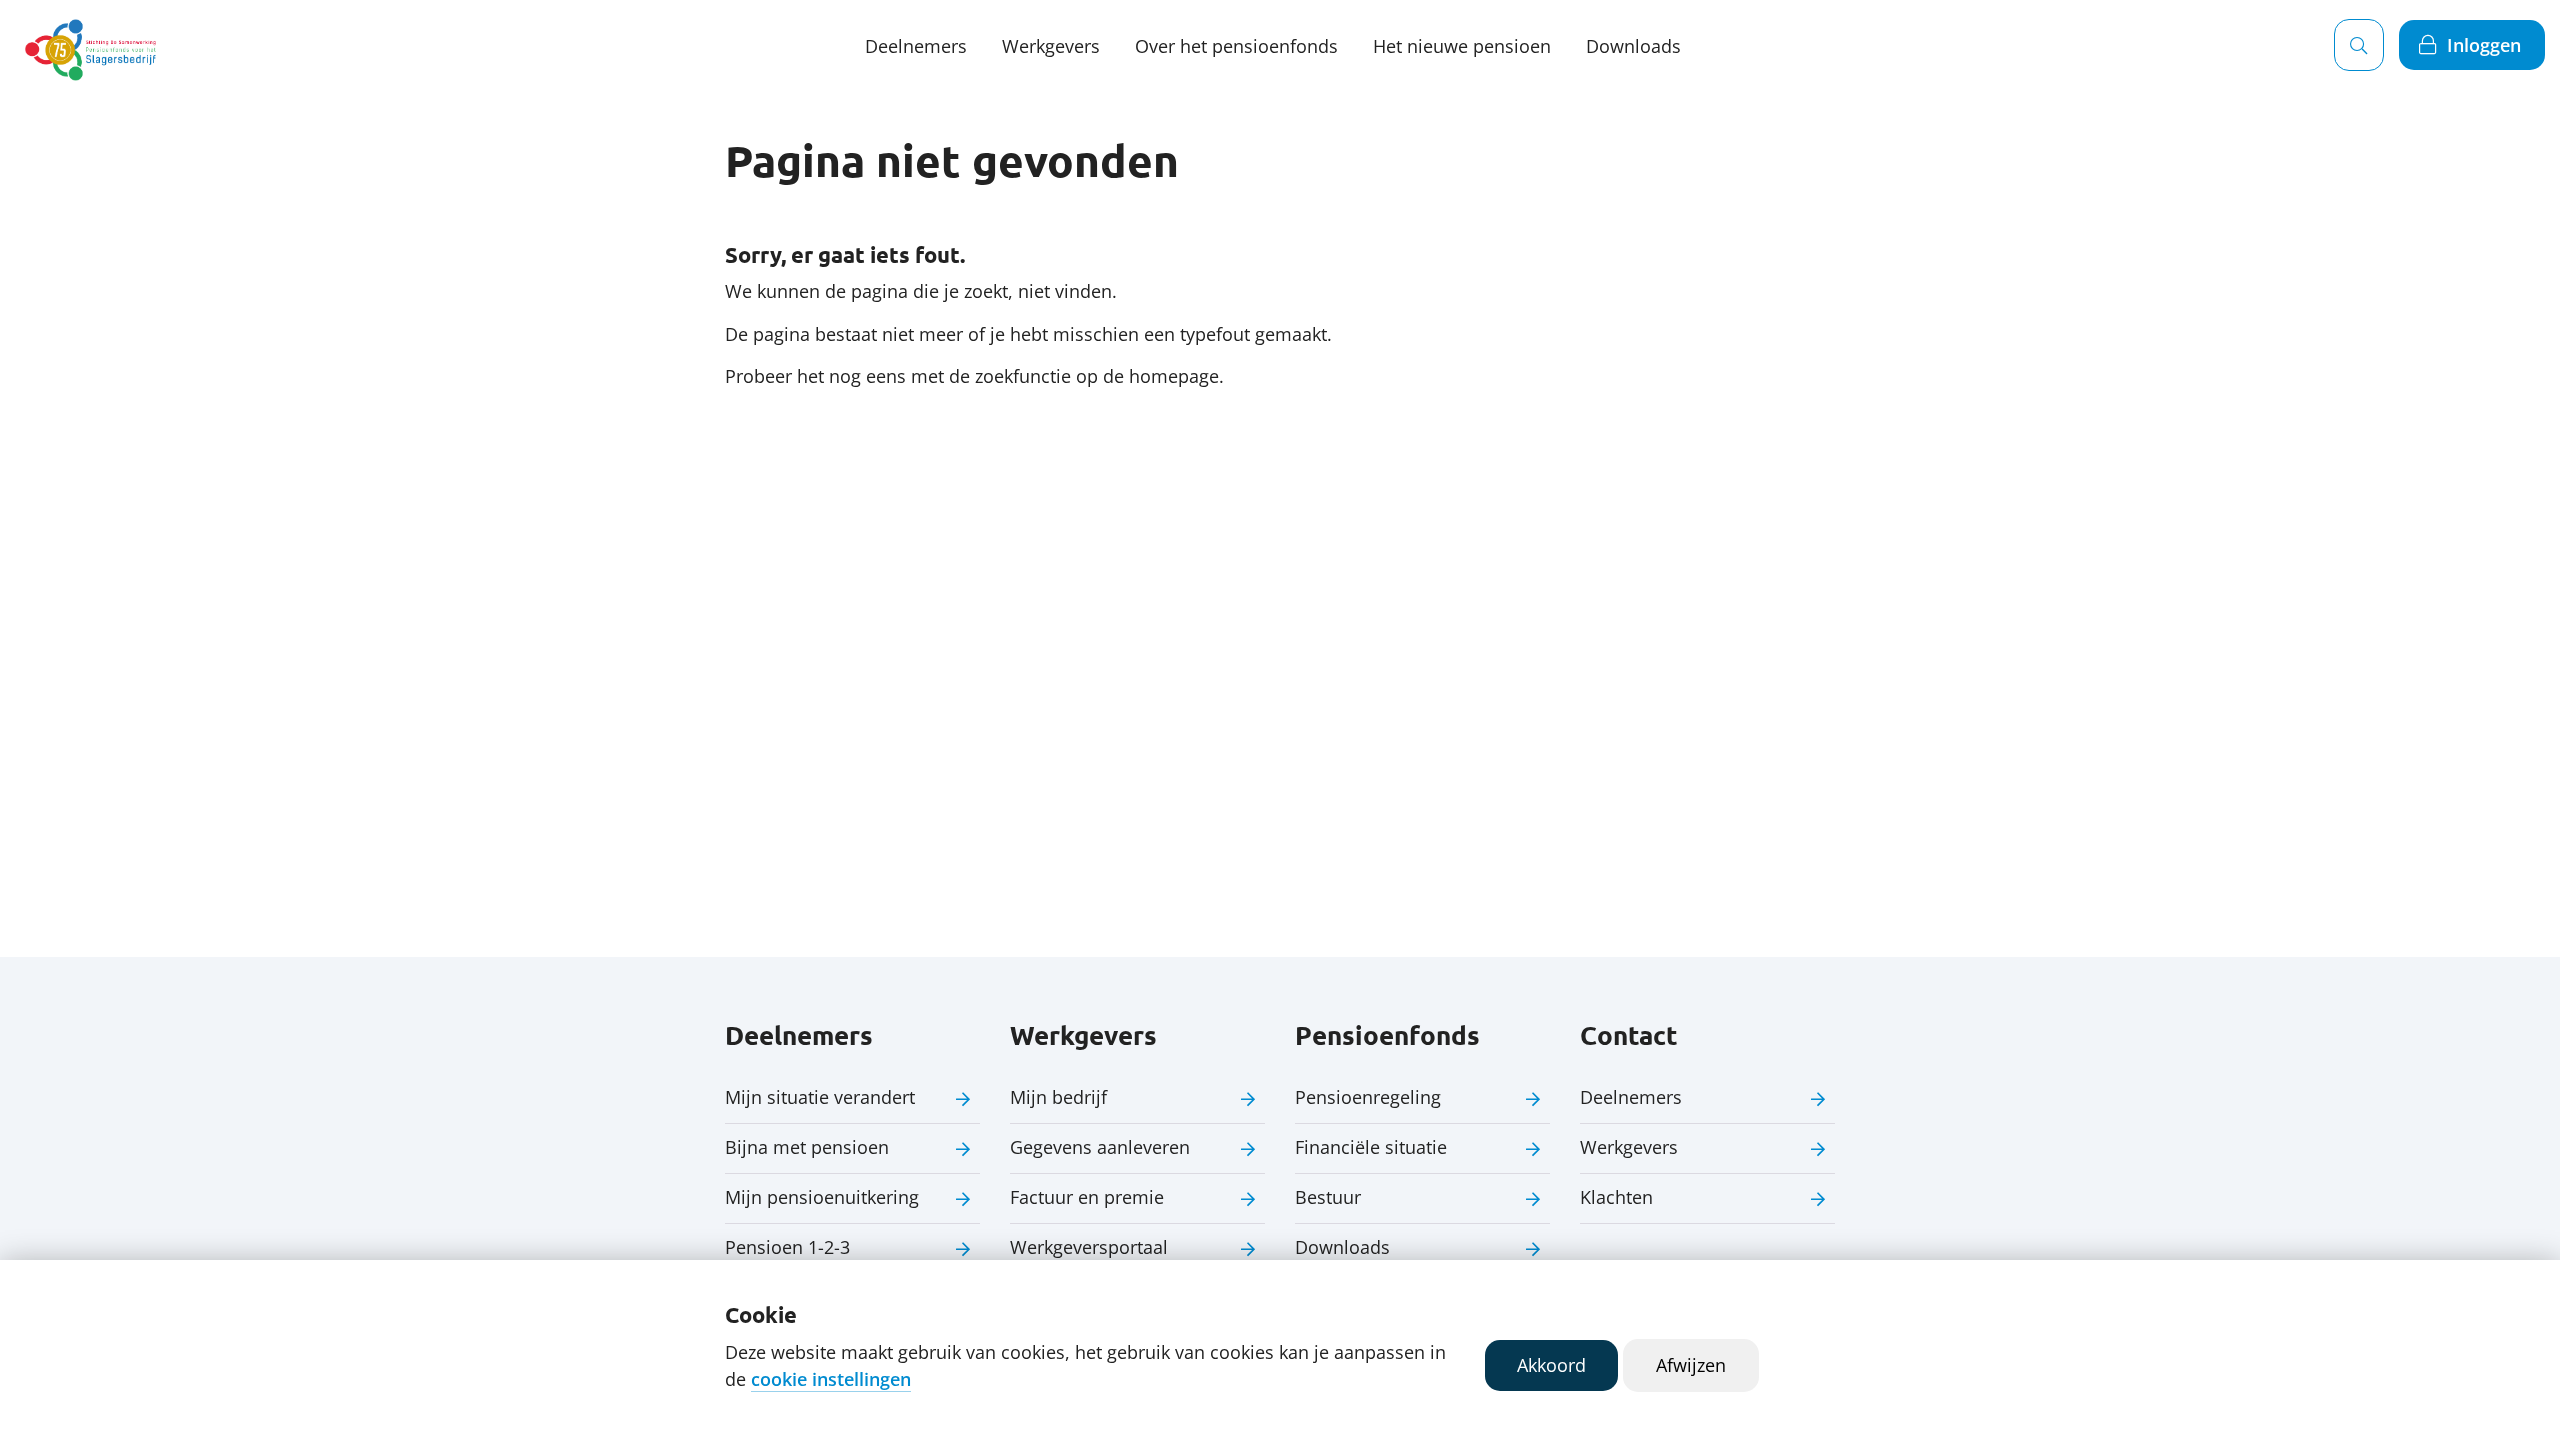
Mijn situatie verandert (820, 1097)
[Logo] (94, 45)
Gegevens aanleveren (1100, 1147)
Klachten (1616, 1197)
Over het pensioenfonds (1236, 46)
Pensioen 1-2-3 (787, 1247)
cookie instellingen (831, 1379)
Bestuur (1328, 1197)
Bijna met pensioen (807, 1147)
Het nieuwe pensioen (1462, 46)
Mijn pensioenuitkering (822, 1197)
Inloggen (2484, 45)
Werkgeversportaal (1089, 1247)
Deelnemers (916, 46)
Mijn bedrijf (1058, 1097)
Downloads (1633, 46)
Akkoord (1551, 1365)
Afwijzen (1691, 1365)
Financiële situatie (1371, 1147)
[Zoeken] (2359, 45)
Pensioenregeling (1368, 1097)
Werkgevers (1051, 46)
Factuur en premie (1087, 1197)
